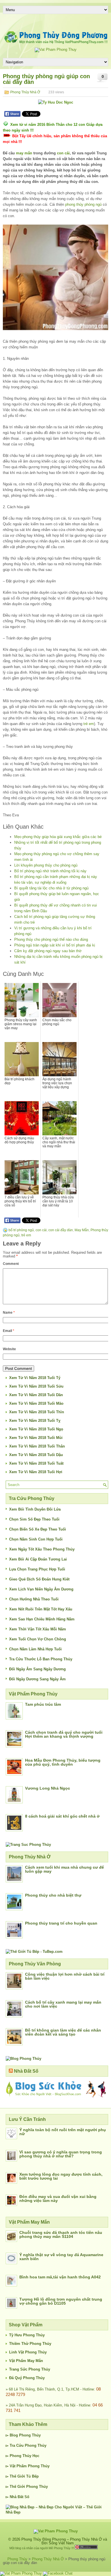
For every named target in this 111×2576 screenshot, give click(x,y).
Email (9, 1331)
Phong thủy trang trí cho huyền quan (61, 1923)
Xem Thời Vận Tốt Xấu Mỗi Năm (38, 1629)
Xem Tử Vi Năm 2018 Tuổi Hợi (36, 1472)
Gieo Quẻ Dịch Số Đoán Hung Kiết (39, 1579)
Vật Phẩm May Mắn (26, 2361)
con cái (63, 153)
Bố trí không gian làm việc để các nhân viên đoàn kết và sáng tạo (63, 2032)
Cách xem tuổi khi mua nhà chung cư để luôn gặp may (64, 1869)
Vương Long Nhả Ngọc (48, 1788)
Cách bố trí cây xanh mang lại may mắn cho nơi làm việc (63, 2004)
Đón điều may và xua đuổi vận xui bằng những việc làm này (58, 2199)
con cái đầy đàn (61, 1230)
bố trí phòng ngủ (21, 1230)
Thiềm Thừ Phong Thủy (30, 2344)
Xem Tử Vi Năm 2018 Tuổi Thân (37, 1446)
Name (9, 1313)
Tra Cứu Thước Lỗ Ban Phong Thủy (41, 1659)
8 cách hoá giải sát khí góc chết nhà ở (62, 1816)
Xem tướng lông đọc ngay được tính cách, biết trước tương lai (61, 2176)
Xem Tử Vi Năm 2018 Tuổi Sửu (36, 1386)
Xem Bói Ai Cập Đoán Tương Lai (38, 1559)
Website (9, 1349)
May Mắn (82, 1230)
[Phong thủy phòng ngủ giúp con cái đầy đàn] (55, 277)
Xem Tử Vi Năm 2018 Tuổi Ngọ (36, 1429)
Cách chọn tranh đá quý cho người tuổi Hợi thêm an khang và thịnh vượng (64, 1734)
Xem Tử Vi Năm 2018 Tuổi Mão (36, 1403)
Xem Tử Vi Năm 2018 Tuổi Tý (35, 1378)
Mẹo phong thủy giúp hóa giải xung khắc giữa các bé (58, 837)
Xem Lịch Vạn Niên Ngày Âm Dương (41, 1589)
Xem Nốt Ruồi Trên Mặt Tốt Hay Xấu (41, 1609)
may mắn (24, 153)
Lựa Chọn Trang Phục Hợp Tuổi (37, 1569)
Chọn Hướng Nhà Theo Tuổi (34, 1599)
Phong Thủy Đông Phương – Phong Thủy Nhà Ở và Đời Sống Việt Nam (64, 2541)
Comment (11, 1264)
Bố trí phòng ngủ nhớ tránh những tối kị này (50, 871)
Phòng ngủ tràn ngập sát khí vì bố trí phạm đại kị (55, 945)
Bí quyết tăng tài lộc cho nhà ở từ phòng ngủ (51, 888)
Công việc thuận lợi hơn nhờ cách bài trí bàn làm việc (65, 1976)
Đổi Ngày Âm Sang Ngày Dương (37, 1669)
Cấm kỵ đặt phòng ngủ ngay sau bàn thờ (48, 951)
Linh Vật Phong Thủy (28, 2352)
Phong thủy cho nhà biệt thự (53, 1895)
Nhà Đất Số (26, 2071)
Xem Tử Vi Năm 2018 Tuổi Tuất (36, 1463)
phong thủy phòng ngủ (83, 204)
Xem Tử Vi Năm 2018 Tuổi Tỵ (35, 1421)
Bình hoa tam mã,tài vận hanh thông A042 (60, 2277)
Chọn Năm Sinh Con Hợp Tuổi (36, 1539)
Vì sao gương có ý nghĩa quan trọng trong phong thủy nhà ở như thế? (61, 2154)
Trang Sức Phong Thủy (30, 2369)
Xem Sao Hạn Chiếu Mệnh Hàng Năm (42, 1619)
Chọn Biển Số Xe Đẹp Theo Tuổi (38, 1529)
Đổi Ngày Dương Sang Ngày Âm (37, 1679)
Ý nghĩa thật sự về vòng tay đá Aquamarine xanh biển (61, 2257)
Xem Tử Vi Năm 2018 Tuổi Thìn (37, 1412)
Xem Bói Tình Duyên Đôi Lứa (35, 1509)
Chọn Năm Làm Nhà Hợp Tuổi (35, 1649)
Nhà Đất (17, 2497)
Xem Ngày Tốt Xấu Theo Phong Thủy (42, 1549)
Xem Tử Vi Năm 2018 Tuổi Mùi (36, 1438)
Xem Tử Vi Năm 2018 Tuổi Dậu (36, 1455)
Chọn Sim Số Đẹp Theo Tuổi (34, 1519)
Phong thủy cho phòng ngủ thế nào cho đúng (51, 939)
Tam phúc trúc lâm (43, 1704)
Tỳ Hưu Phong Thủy (27, 2335)
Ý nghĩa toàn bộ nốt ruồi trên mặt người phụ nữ (63, 2132)
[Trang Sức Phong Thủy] (28, 1845)
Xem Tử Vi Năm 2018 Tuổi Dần (36, 1395)
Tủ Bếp (32, 2476)
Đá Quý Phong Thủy (27, 2378)
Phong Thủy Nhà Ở (25, 92)
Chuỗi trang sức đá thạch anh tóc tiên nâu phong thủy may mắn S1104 (61, 2234)
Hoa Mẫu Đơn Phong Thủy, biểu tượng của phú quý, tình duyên (63, 1762)
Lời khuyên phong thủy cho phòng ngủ (46, 865)
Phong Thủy (30, 2435)
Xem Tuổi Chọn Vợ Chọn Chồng (38, 1639)
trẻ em (89, 724)
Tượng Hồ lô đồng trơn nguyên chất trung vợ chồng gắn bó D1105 (61, 2301)
